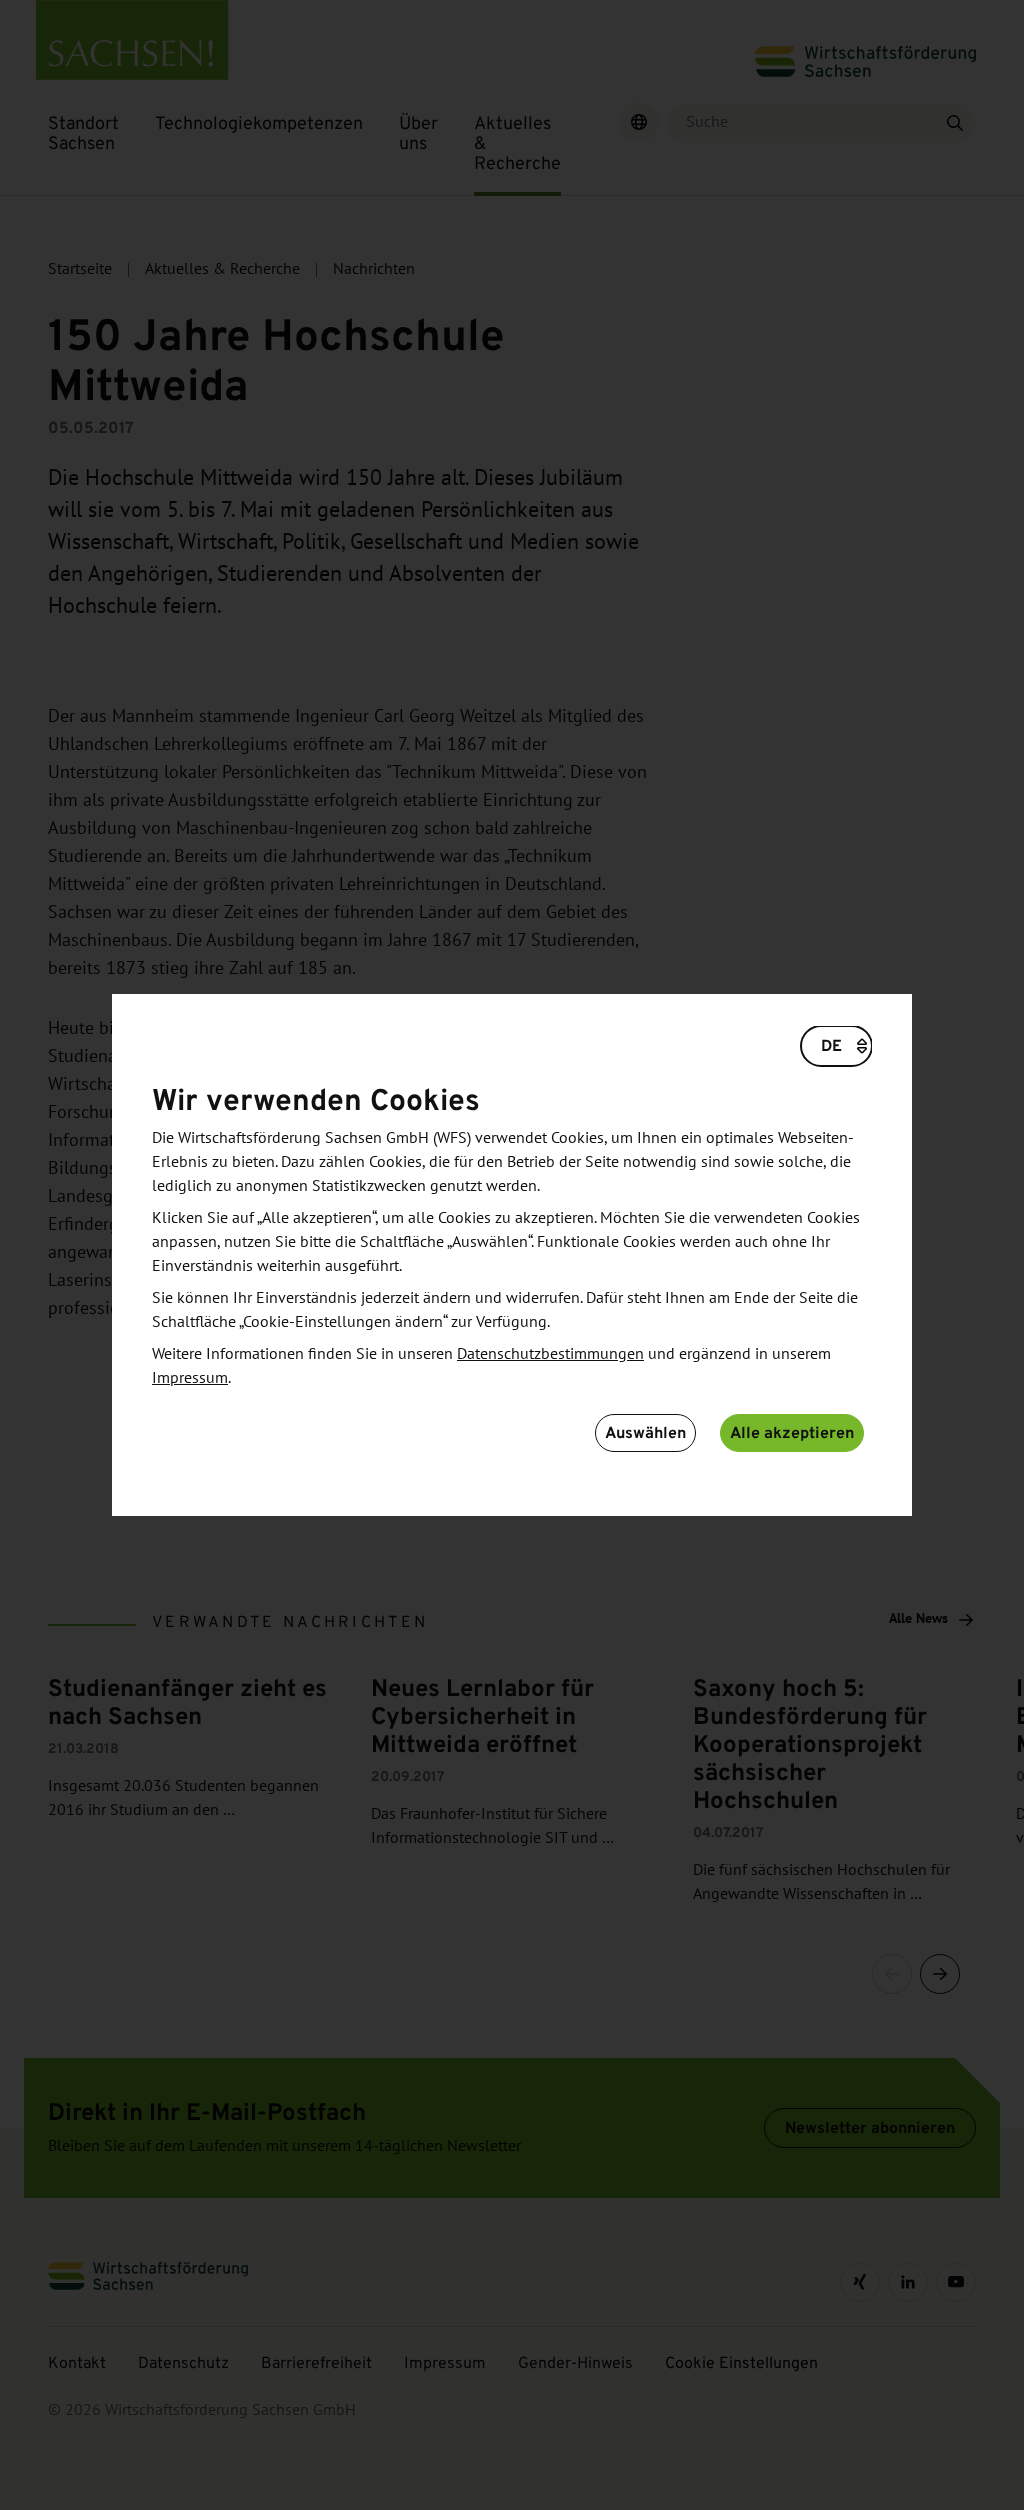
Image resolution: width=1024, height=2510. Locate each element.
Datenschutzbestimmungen (550, 1354)
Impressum (190, 1378)
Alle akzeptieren (792, 1432)
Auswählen (645, 1432)
